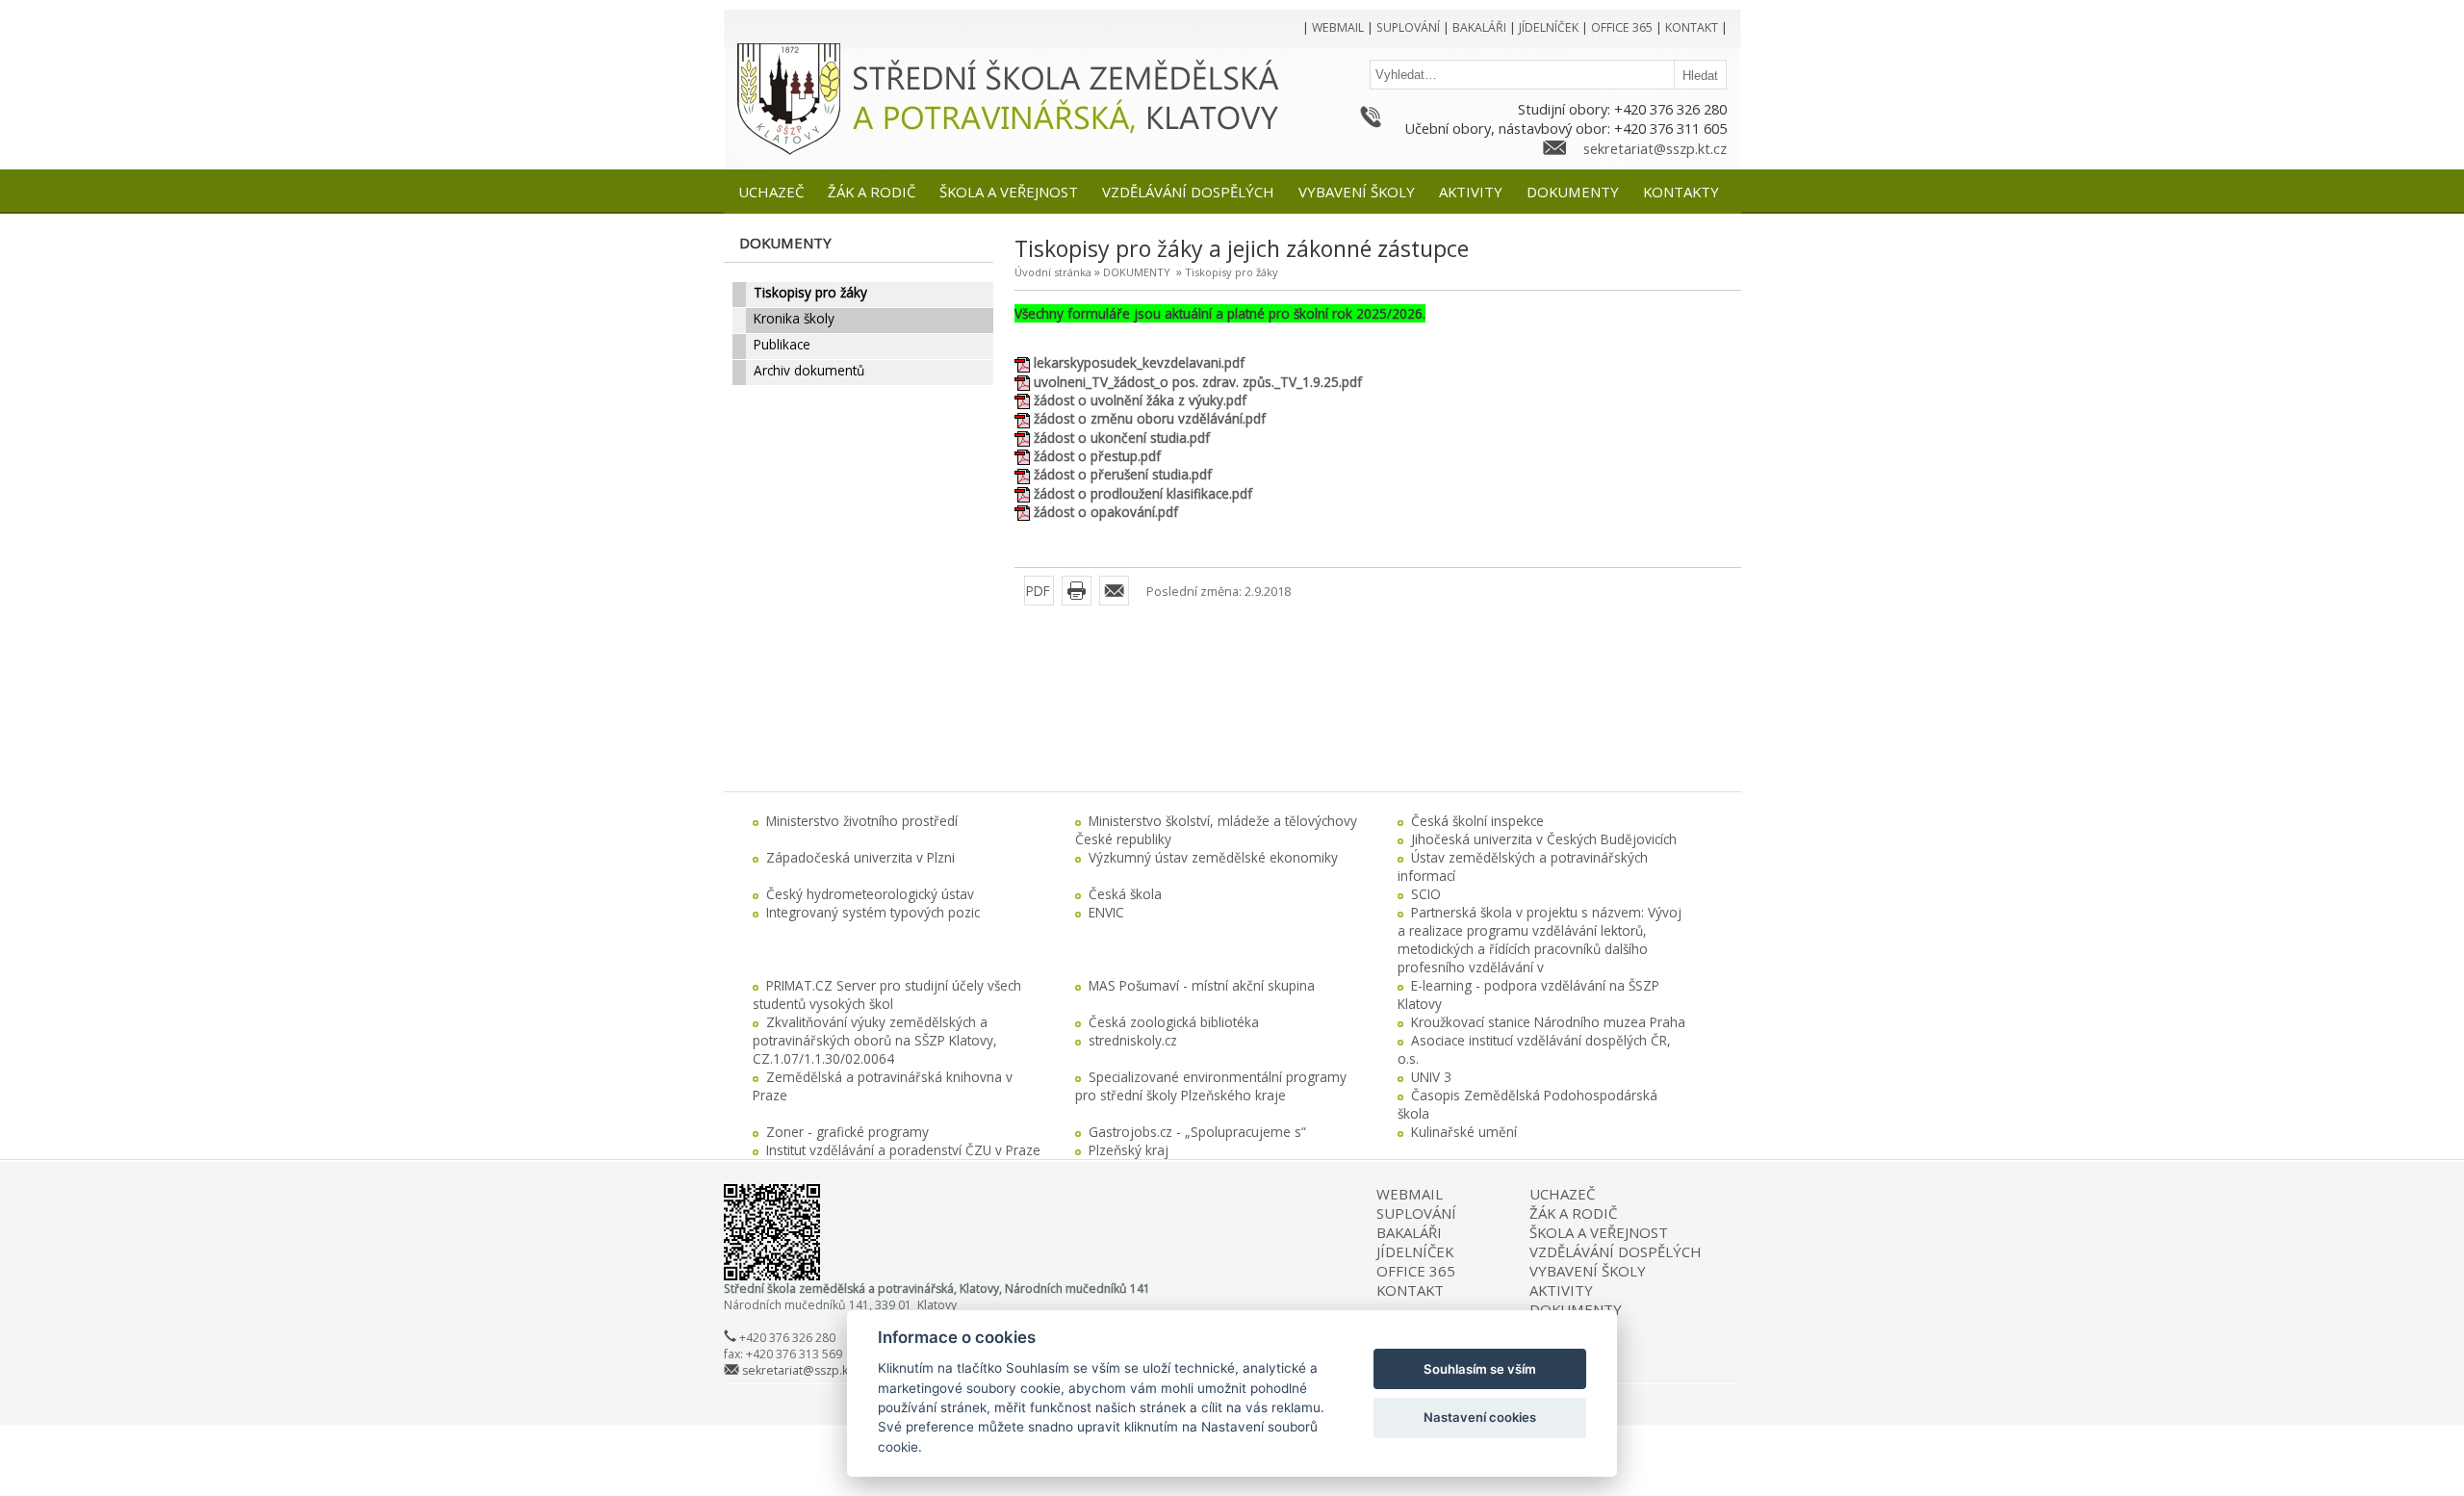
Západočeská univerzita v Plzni (860, 857)
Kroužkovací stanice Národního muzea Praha (1548, 1022)
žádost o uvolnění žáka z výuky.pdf (1140, 400)
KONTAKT (1410, 1290)
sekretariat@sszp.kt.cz (1655, 148)
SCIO (1426, 894)
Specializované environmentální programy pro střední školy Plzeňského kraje (1211, 1086)
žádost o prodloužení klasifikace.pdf (1143, 493)
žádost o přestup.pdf (1097, 456)
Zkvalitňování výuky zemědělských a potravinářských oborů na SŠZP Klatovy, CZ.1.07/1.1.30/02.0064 (875, 1040)
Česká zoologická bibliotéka (1174, 1022)
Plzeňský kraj (1129, 1150)
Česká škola (1125, 894)
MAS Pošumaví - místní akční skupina (1202, 985)
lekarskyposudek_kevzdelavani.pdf (1139, 362)
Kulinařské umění (1464, 1132)
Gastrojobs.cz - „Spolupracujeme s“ (1197, 1132)
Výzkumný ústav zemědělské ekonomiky (1213, 857)
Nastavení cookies (1480, 1417)
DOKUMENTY (1137, 272)
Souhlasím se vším (1480, 1369)
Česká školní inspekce (1477, 821)
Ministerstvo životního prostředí (862, 821)
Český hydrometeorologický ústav (870, 894)
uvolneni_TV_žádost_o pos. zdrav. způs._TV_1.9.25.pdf (1198, 382)
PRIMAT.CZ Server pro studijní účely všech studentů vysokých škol (887, 994)
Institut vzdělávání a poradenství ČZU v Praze (903, 1150)
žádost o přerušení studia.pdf (1123, 474)
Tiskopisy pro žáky (1232, 272)
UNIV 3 (1431, 1077)
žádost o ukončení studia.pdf (1122, 438)
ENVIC (1106, 912)
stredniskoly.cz (1133, 1040)
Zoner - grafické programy (847, 1132)
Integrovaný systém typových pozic (873, 912)
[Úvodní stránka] (789, 152)
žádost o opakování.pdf (1106, 512)
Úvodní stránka (1053, 272)
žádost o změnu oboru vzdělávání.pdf (1150, 418)
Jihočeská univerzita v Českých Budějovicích (1544, 839)
